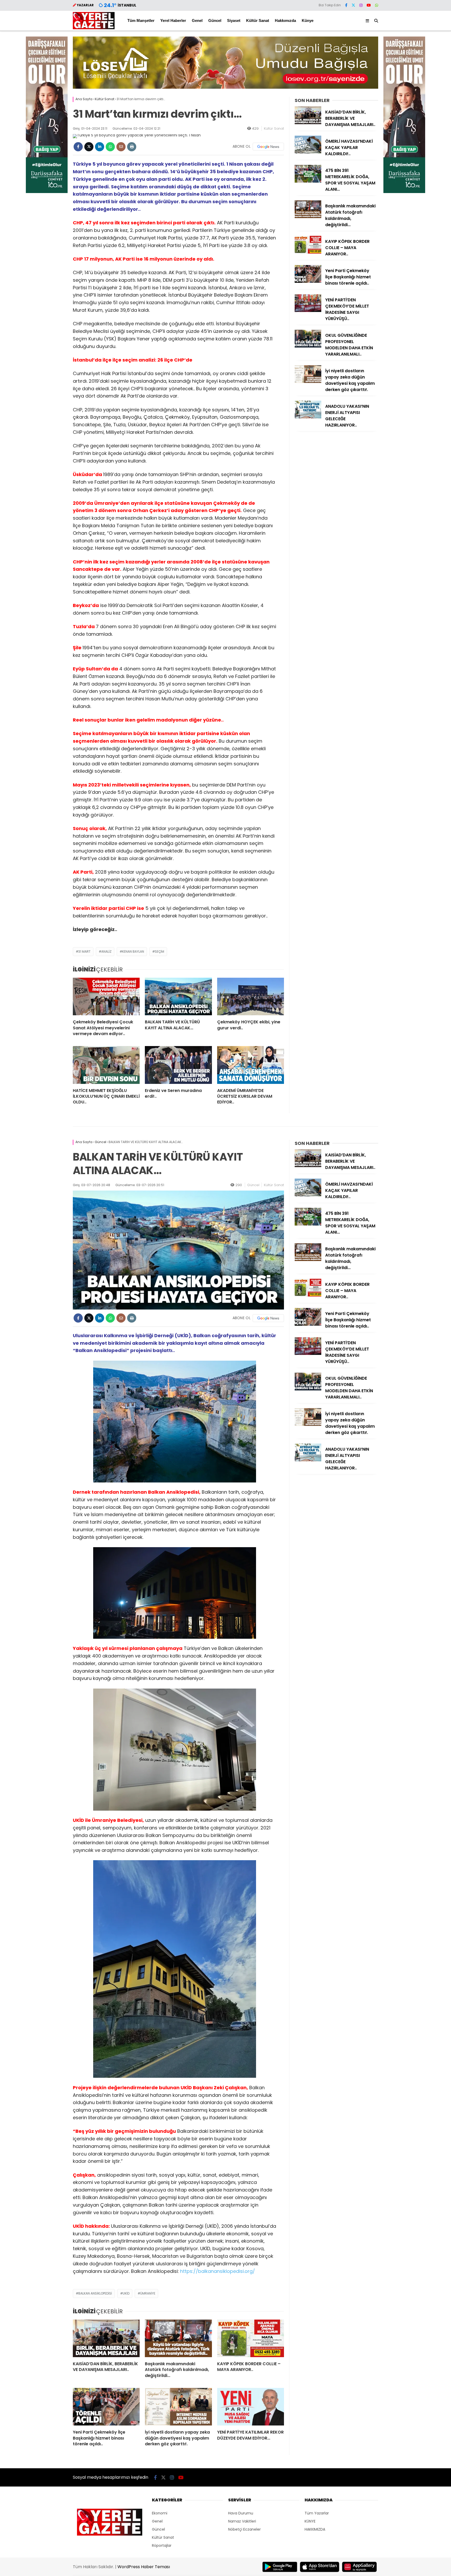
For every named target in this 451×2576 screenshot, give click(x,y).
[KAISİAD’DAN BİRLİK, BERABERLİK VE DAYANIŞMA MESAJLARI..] (308, 123)
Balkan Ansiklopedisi (95, 2293)
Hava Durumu (241, 2513)
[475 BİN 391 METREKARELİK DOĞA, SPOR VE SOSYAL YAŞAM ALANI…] (308, 181)
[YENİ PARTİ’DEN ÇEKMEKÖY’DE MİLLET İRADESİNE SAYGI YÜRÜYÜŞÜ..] (308, 311)
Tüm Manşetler (141, 20)
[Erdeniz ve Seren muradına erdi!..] (178, 1065)
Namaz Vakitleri (242, 2521)
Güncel (215, 20)
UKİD (126, 2293)
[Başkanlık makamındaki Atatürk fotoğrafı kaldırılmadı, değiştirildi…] (308, 217)
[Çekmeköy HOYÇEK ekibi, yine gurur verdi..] (251, 996)
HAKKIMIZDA (315, 2529)
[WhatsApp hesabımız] (377, 5)
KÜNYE (310, 2521)
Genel (197, 20)
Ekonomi (160, 2513)
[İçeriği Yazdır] (132, 147)
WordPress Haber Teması (144, 2567)
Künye (308, 20)
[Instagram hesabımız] (361, 5)
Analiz (106, 951)
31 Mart (84, 951)
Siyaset (234, 20)
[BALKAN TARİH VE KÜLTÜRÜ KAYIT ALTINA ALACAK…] (178, 996)
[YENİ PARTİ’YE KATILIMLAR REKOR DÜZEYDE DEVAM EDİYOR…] (251, 2407)
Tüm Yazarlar (317, 2513)
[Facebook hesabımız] (346, 5)
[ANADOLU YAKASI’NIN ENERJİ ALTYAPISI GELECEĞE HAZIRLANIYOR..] (308, 417)
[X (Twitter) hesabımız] (353, 5)
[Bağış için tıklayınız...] (47, 192)
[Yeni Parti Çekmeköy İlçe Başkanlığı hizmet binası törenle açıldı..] (308, 281)
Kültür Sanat (258, 20)
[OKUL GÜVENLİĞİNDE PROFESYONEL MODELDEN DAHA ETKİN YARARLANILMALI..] (308, 346)
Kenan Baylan (133, 951)
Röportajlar (162, 2545)
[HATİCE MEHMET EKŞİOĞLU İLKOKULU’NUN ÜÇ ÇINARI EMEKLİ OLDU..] (106, 1065)
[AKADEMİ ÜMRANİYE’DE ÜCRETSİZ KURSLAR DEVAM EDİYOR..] (251, 1065)
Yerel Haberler (173, 20)
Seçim (159, 951)
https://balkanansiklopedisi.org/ (218, 2271)
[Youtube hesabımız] (369, 5)
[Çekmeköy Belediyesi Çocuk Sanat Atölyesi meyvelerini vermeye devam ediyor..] (106, 996)
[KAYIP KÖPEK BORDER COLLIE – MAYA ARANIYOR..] (308, 252)
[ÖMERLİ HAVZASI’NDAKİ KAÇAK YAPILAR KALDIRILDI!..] (308, 152)
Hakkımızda (285, 20)
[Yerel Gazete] (94, 28)
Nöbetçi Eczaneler (244, 2529)
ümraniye (148, 2293)
